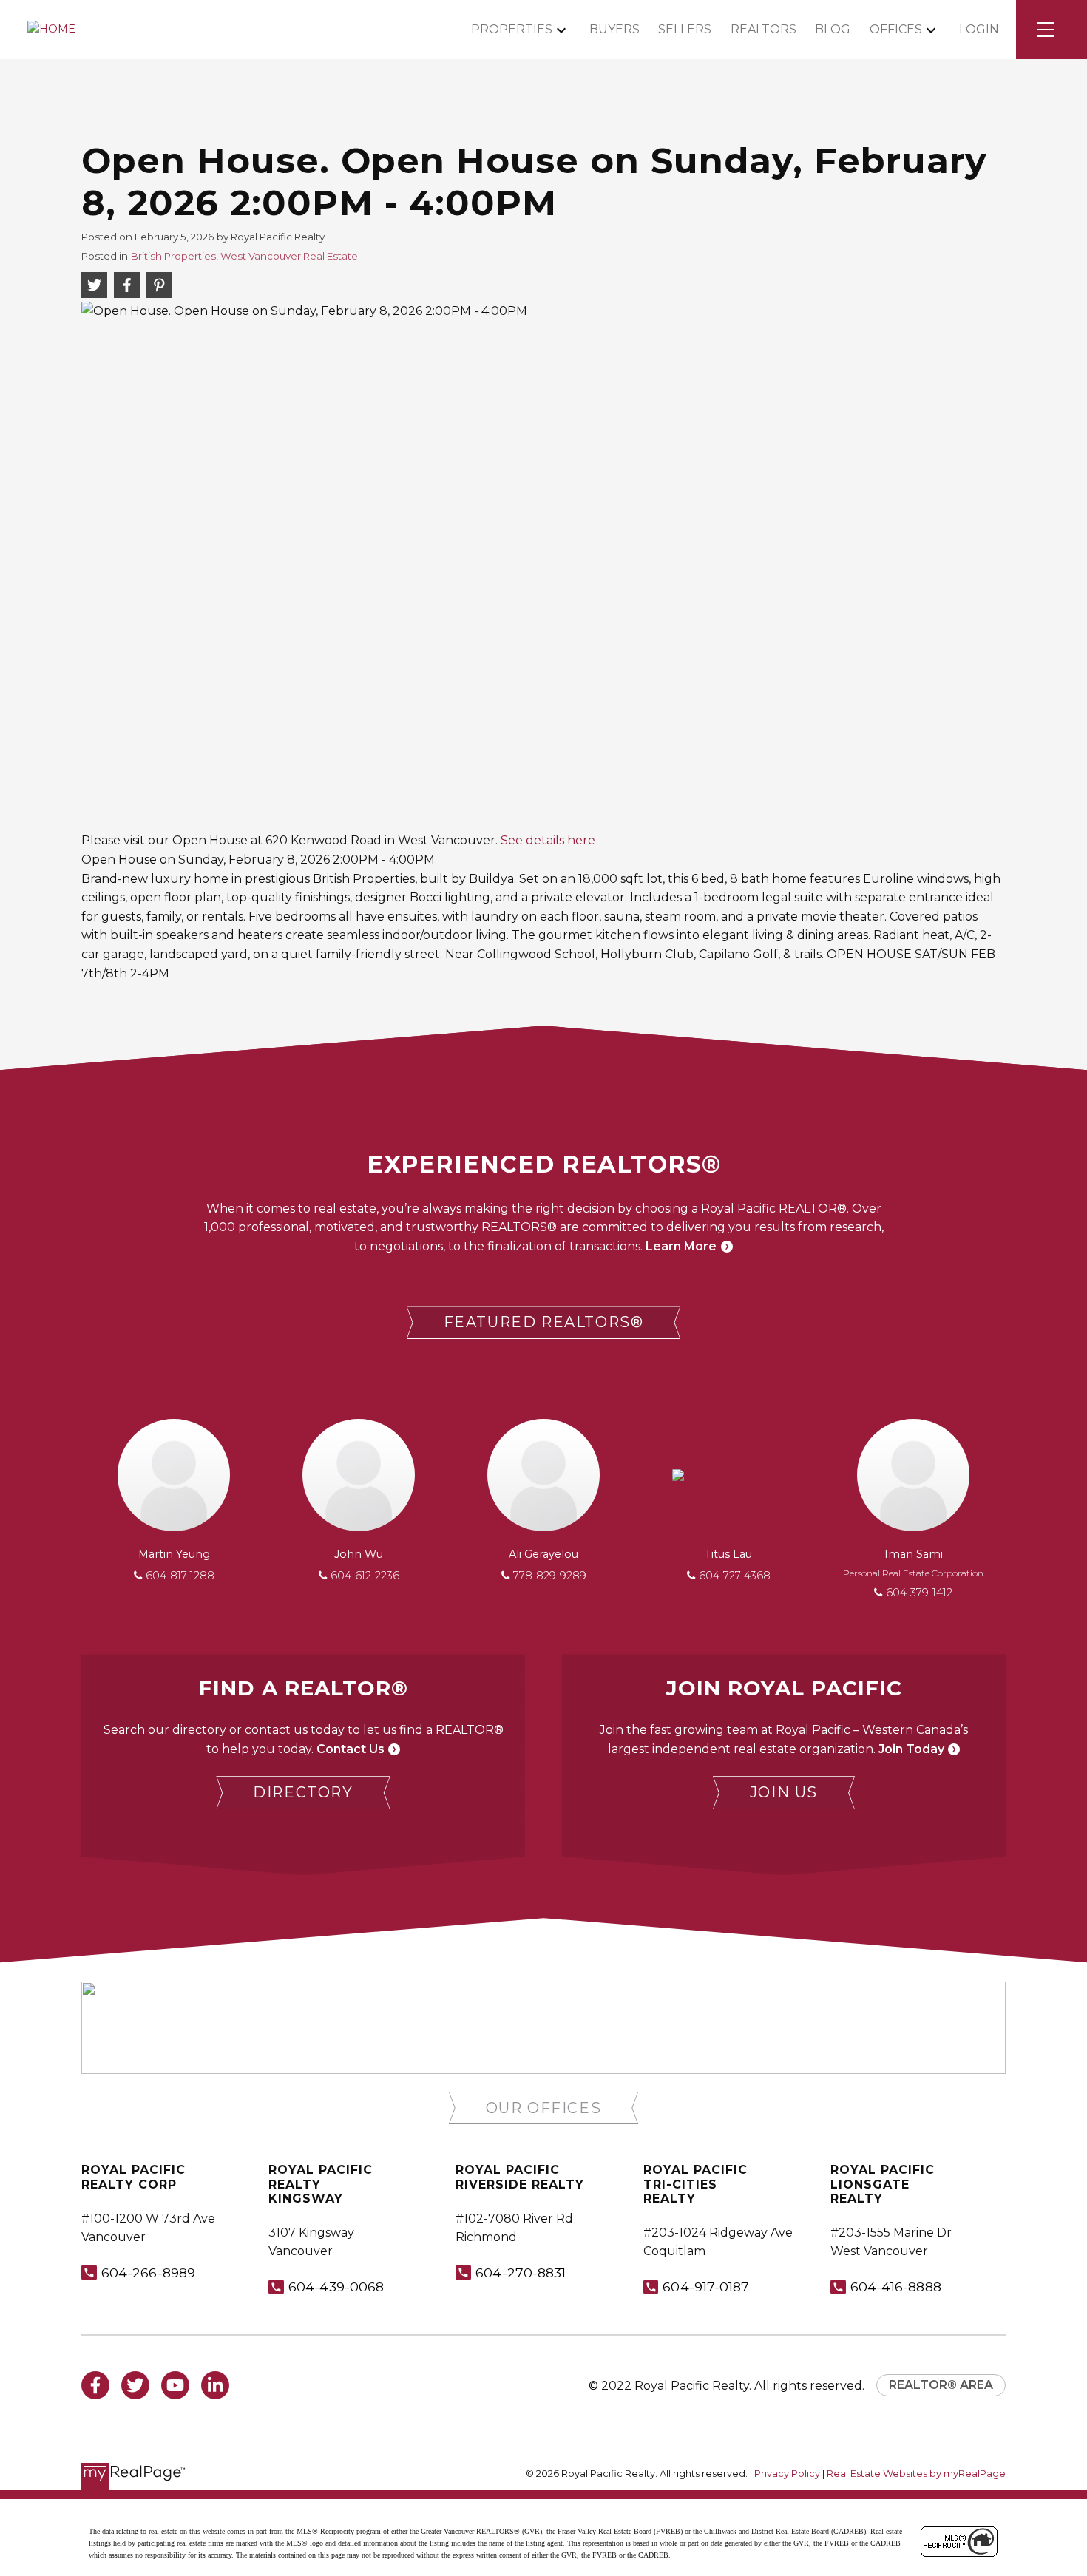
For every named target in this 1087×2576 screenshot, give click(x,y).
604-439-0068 (336, 2287)
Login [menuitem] (979, 29)
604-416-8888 (896, 2287)
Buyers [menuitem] (614, 29)
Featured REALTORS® (544, 1322)
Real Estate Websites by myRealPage (916, 2474)
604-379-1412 (919, 1593)
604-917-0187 (706, 2287)
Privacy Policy (787, 2474)
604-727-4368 (735, 1576)
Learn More (681, 1246)
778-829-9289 (550, 1576)
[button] (544, 1322)
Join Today (911, 1749)
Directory (303, 1792)
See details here (548, 840)
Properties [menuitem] (512, 29)
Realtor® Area (941, 2385)
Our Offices (544, 2108)
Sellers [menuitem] (685, 29)
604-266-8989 (148, 2272)
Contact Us (351, 1749)
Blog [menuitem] (833, 29)
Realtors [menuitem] (763, 29)
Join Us (784, 1792)
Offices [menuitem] (896, 29)
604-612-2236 (365, 1576)
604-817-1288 (180, 1576)
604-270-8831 (521, 2272)
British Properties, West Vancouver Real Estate (244, 256)
